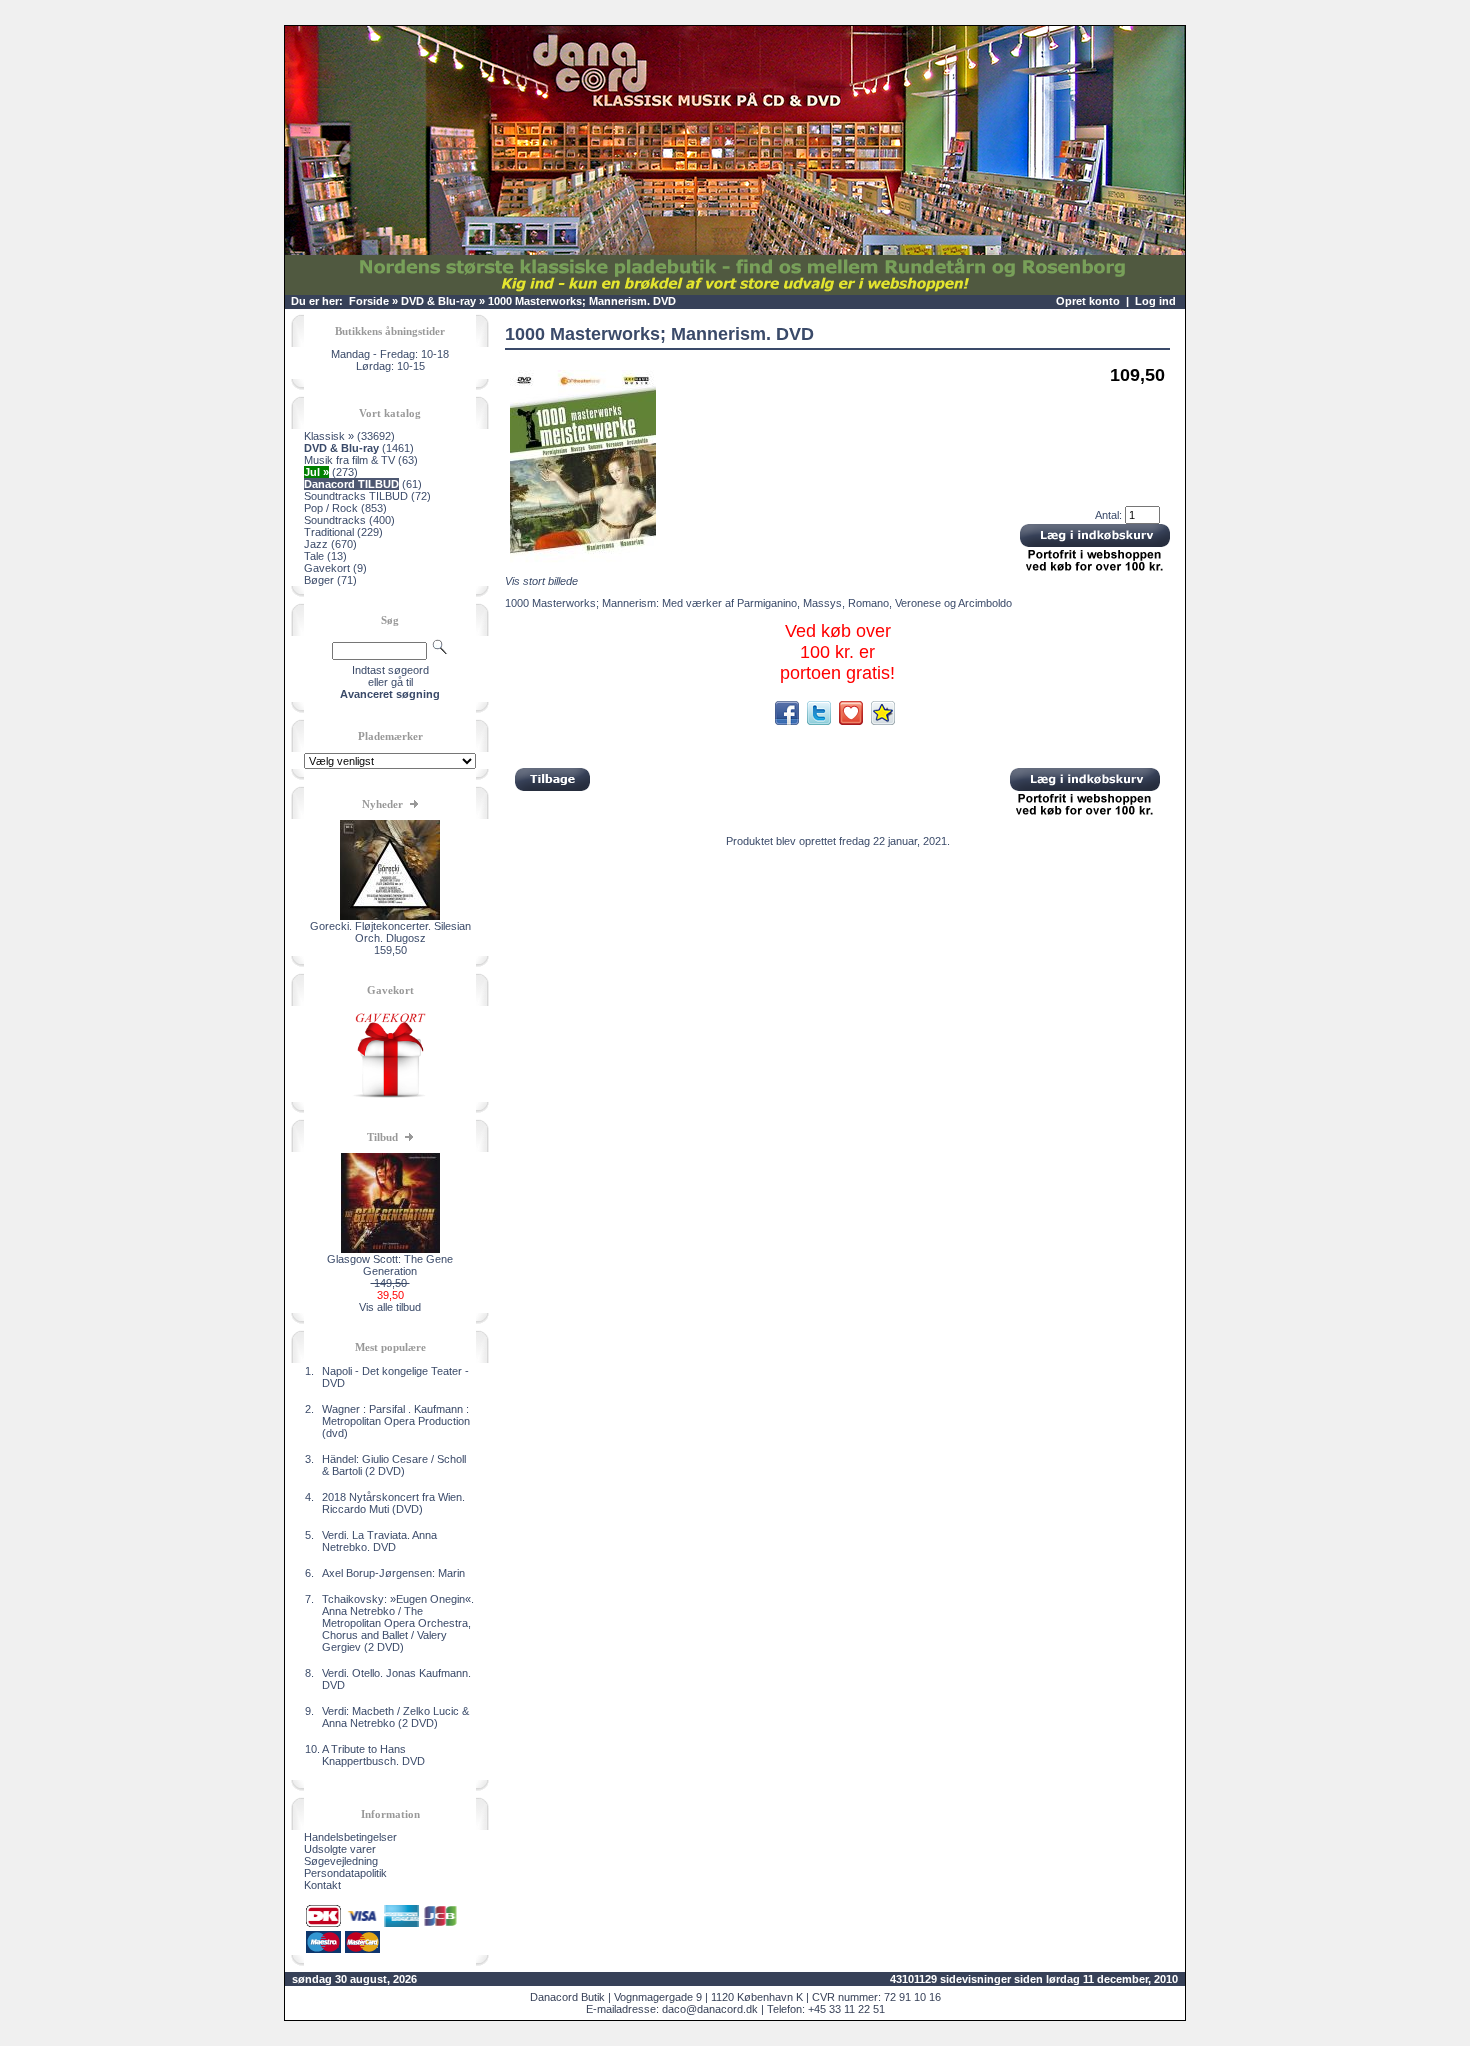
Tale (314, 556)
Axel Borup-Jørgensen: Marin (393, 1573)
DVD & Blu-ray (438, 301)
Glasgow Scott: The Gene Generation (390, 1265)
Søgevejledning (341, 1861)
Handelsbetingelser (350, 1837)
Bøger (319, 580)
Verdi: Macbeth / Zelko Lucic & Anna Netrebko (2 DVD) (395, 1717)
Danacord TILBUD (351, 484)
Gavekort (327, 568)
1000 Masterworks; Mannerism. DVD (582, 301)
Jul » (316, 472)
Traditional (329, 532)
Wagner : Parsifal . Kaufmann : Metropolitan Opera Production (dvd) (396, 1421)
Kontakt (322, 1885)
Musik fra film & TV (349, 460)
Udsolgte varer (340, 1849)
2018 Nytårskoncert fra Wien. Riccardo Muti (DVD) (393, 1503)
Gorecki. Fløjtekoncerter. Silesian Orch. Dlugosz (390, 932)
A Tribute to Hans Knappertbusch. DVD (373, 1755)
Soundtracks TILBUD (356, 496)
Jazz (316, 544)
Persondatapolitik (345, 1873)
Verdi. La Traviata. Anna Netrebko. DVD (379, 1541)
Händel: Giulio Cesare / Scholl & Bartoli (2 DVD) (394, 1465)
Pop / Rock (331, 508)
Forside (369, 301)
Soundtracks (335, 520)
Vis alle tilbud (390, 1307)
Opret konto (1088, 301)
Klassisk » (329, 436)
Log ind (1155, 301)
